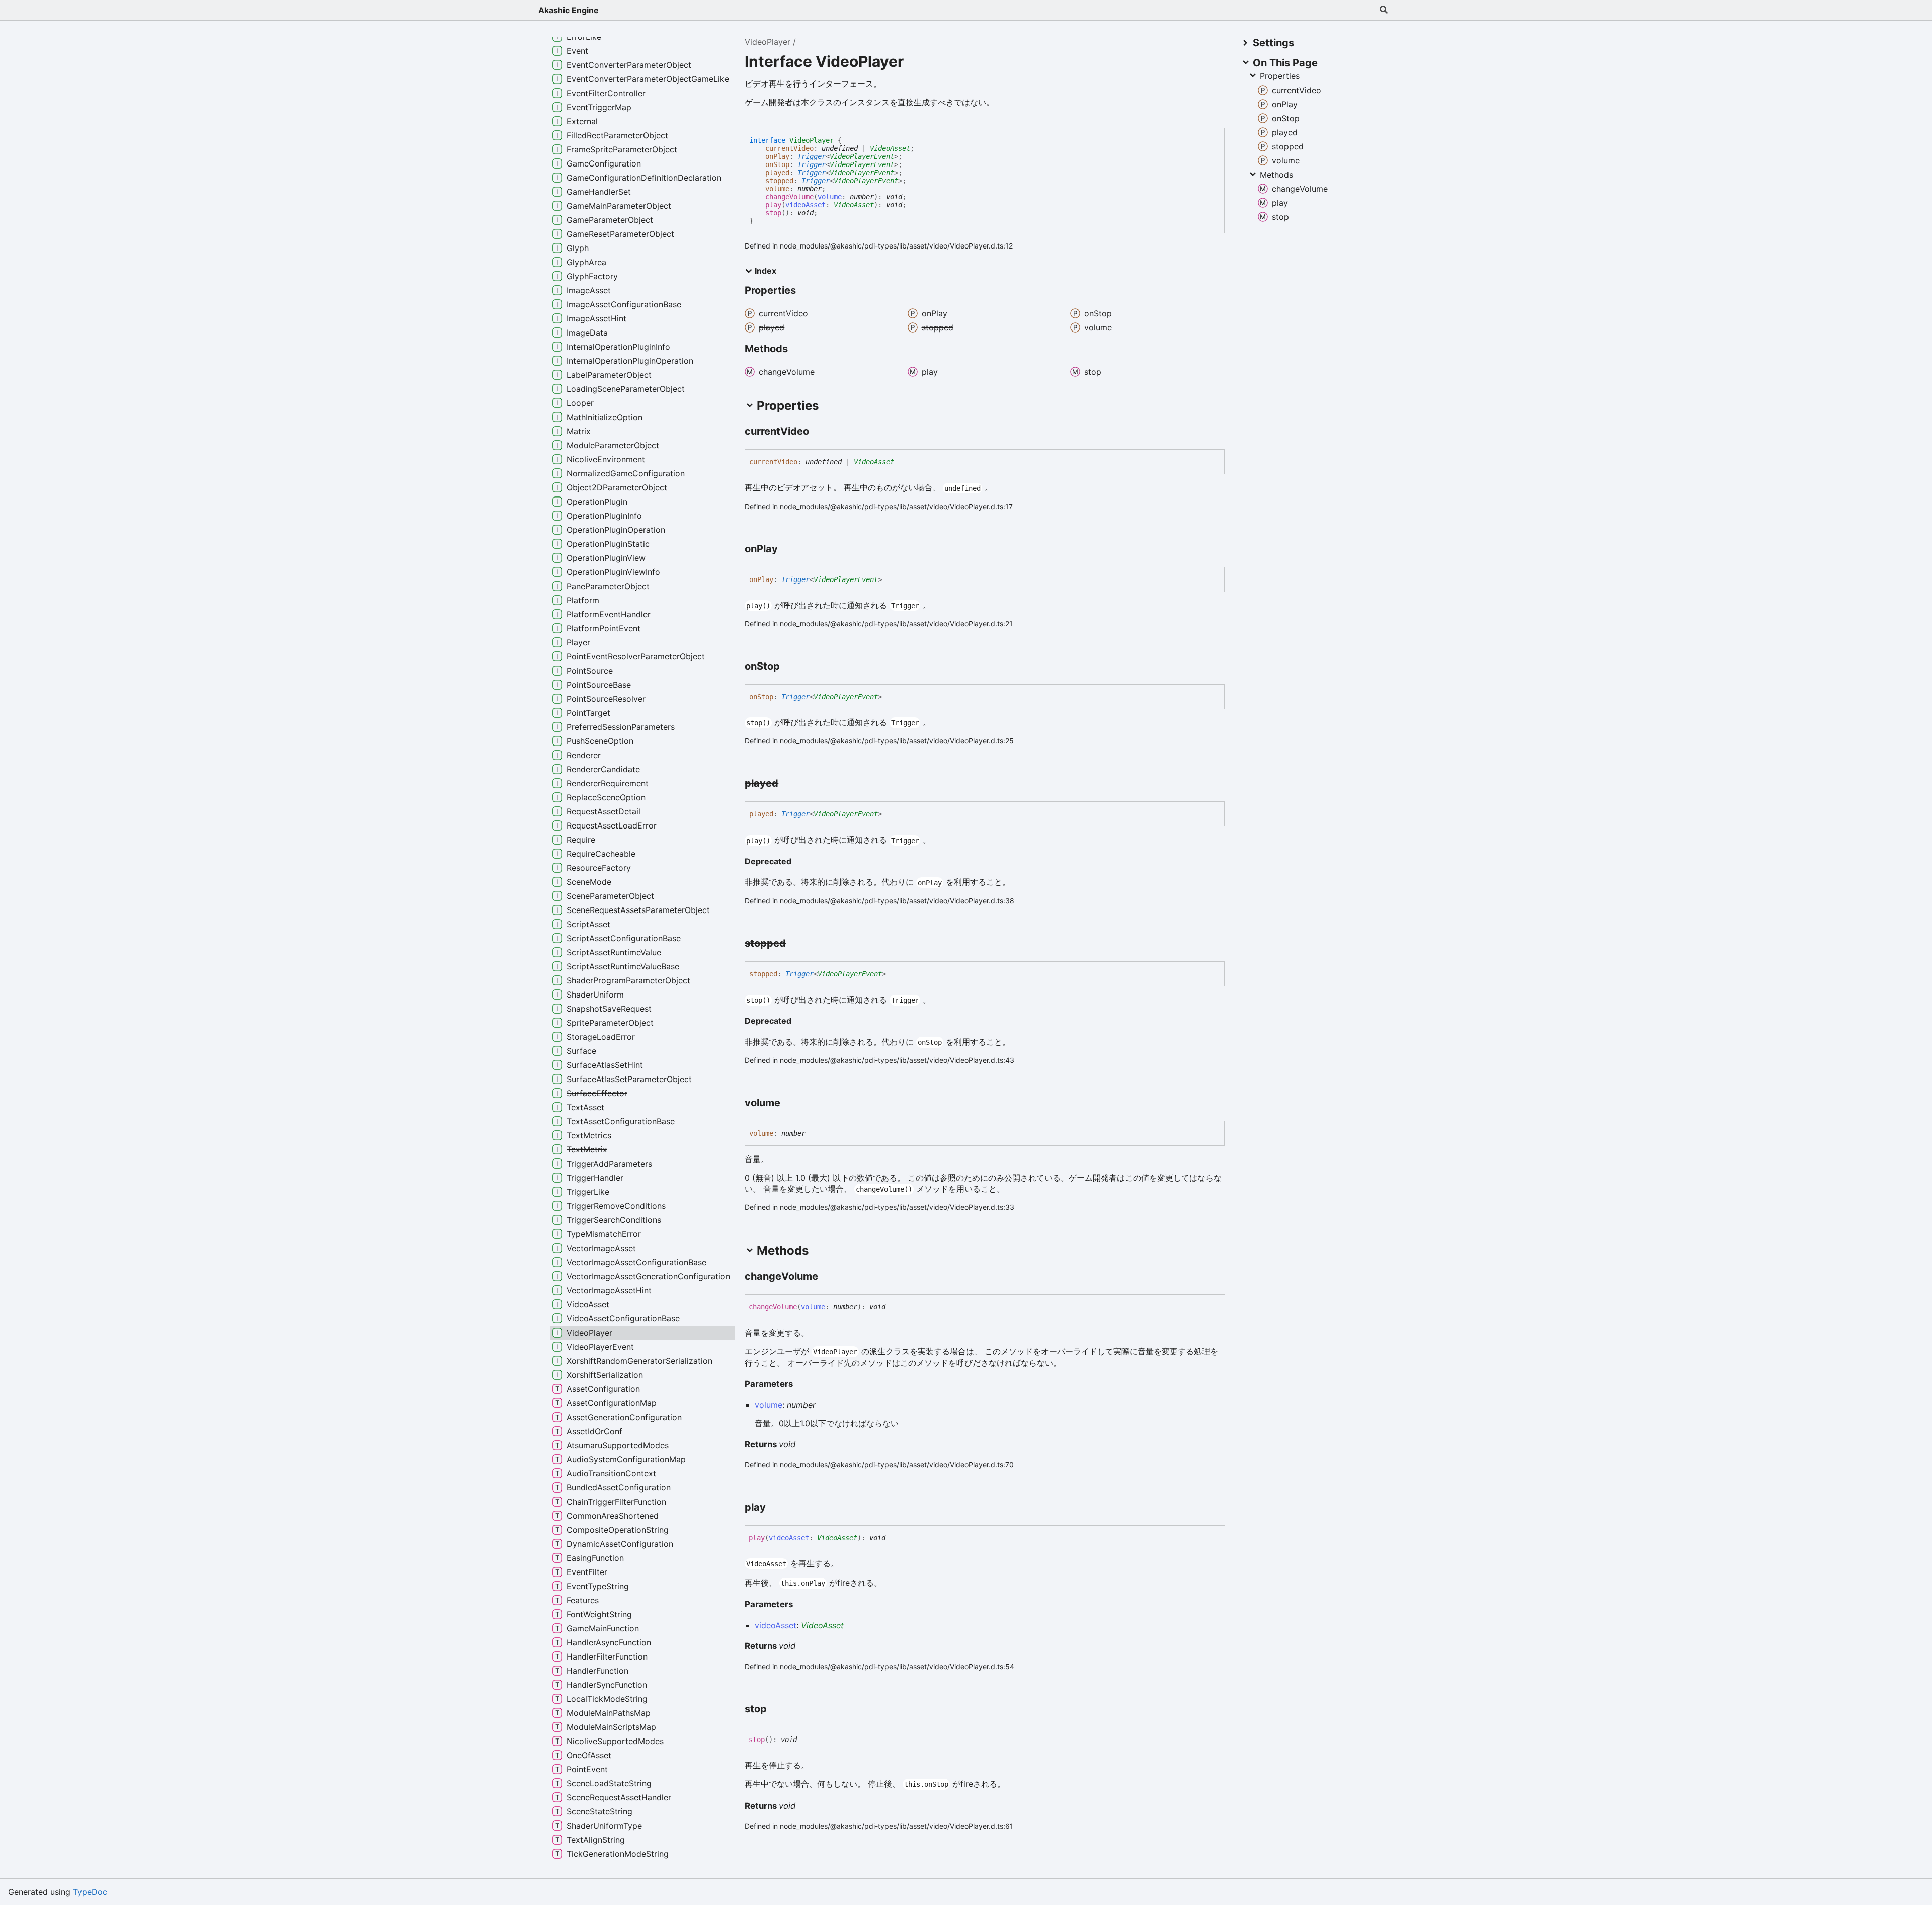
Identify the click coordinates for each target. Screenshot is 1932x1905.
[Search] (1384, 10)
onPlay (777, 156)
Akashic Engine (569, 10)
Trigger (812, 156)
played (777, 173)
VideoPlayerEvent (862, 156)
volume (777, 189)
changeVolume (789, 197)
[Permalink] (818, 432)
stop (773, 213)
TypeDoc (90, 1892)
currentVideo (789, 148)
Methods (1276, 175)
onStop (777, 164)
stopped (779, 181)
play (773, 205)
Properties (1280, 76)
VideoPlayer (768, 42)
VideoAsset (890, 148)
